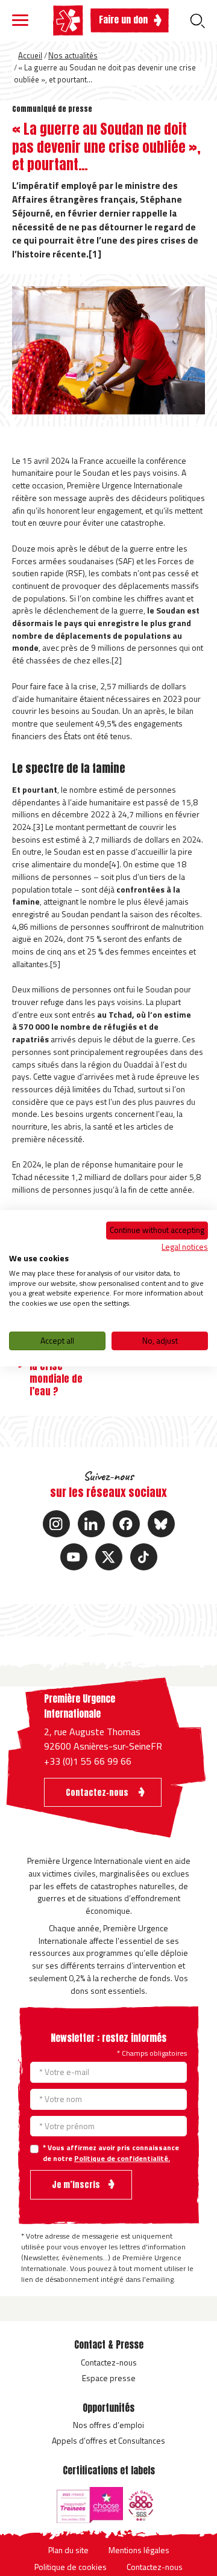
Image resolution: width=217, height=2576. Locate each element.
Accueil (30, 55)
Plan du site (68, 2550)
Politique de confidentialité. (122, 2158)
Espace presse (109, 2378)
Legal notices (185, 1247)
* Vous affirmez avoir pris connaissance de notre (111, 2153)
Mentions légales (139, 2550)
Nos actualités (73, 55)
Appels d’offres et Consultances (108, 2440)
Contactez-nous (109, 2362)
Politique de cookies (71, 2567)
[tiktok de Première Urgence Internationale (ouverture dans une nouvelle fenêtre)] (144, 1557)
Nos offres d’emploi (108, 2425)
